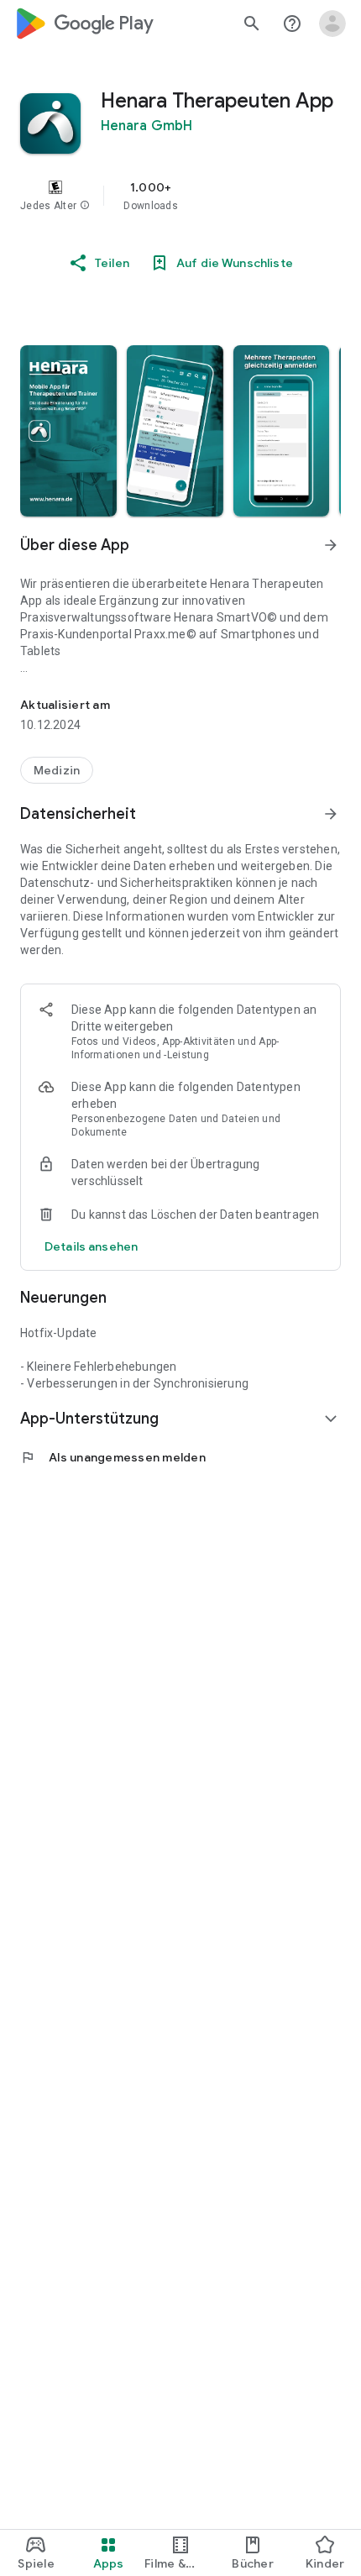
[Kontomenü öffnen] (332, 24)
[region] (180, 196)
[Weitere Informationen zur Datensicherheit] (91, 1246)
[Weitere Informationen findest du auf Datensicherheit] (331, 814)
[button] (85, 206)
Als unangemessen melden (113, 1457)
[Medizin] (57, 770)
